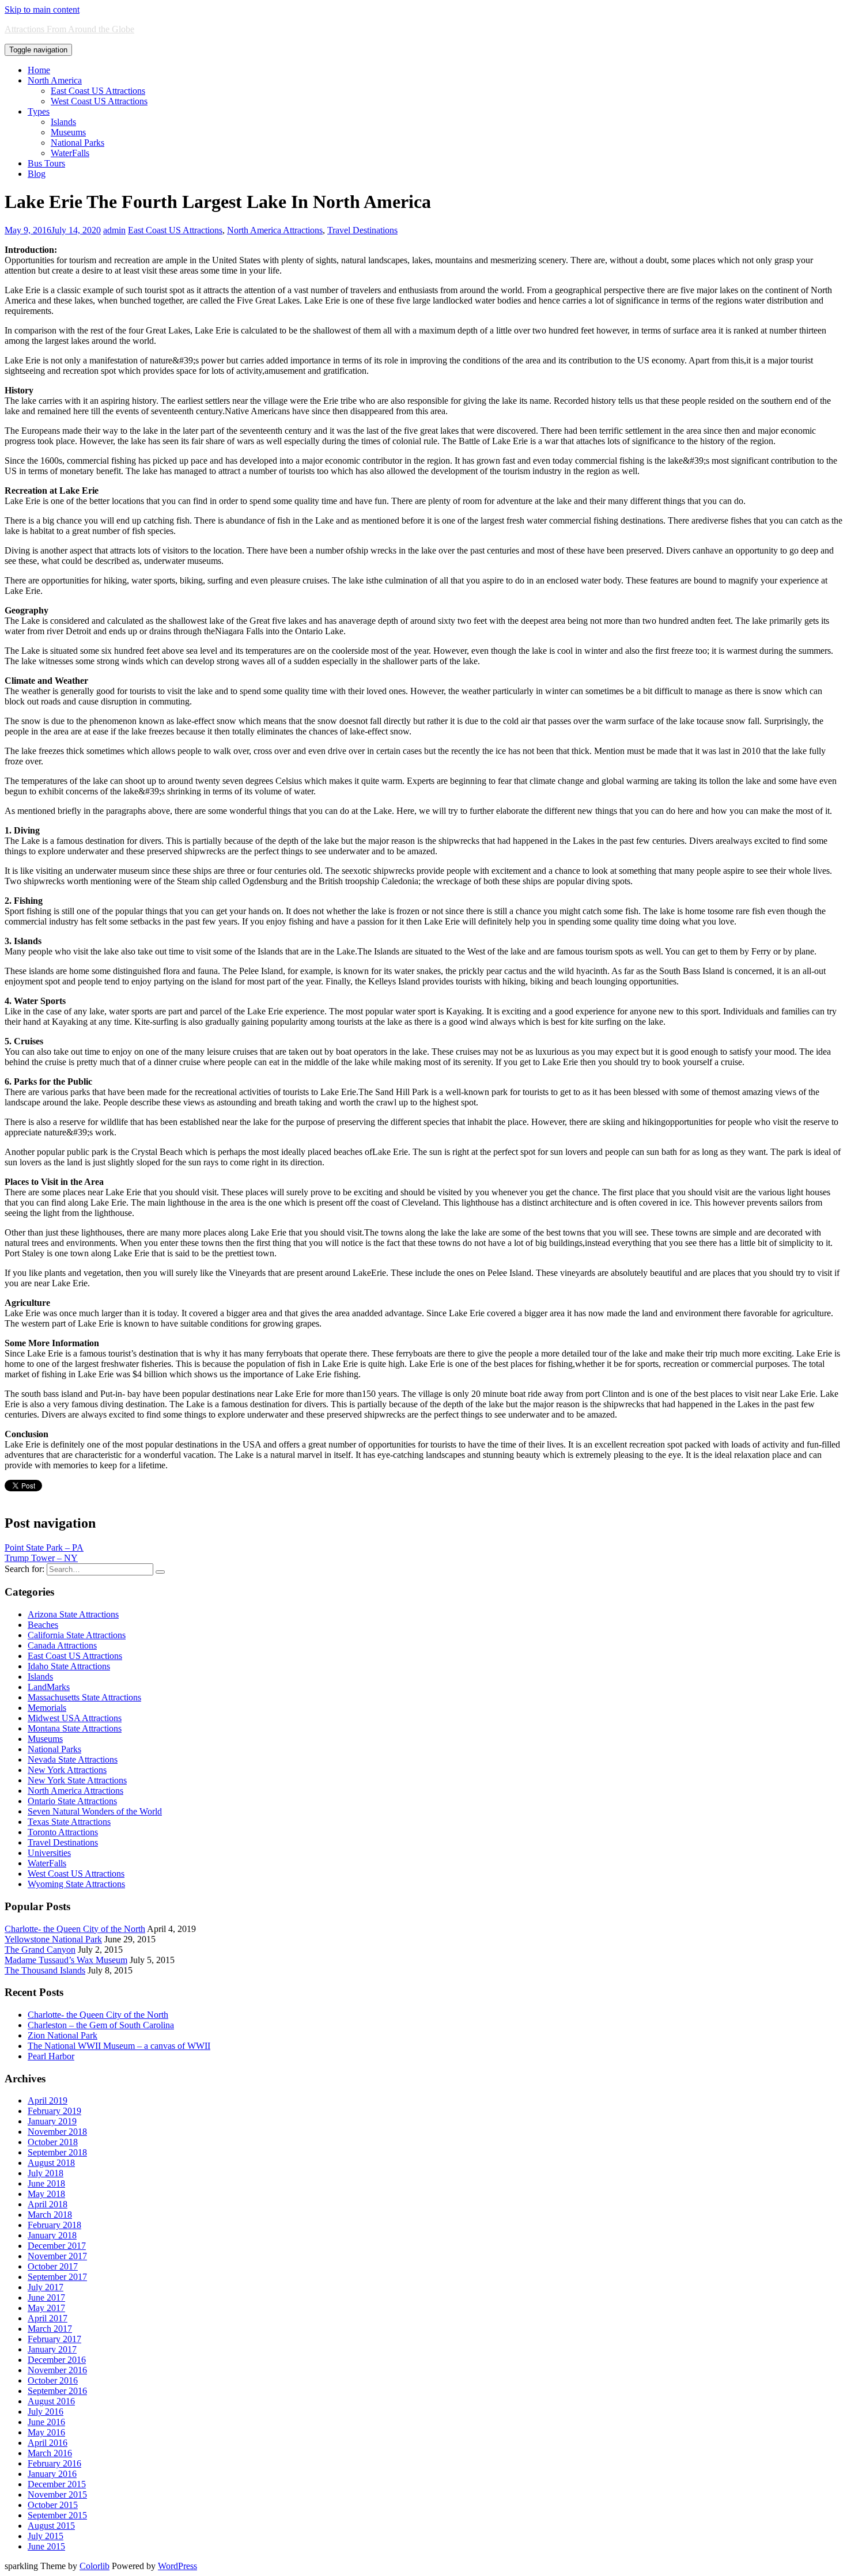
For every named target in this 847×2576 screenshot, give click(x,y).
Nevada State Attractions (73, 1759)
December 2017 (57, 2246)
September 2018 (57, 2152)
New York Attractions (67, 1770)
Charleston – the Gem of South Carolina (101, 2025)
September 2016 (57, 2391)
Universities (49, 1853)
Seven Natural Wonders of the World (95, 1811)
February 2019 (54, 2111)
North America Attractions (275, 230)
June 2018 (46, 2183)
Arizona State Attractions (73, 1614)
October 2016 (53, 2380)
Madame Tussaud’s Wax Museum (66, 1960)
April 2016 (48, 2443)
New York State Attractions (77, 1780)
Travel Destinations (362, 230)
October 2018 (53, 2142)
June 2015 (46, 2546)
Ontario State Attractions (72, 1801)
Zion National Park (63, 2035)
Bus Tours (46, 163)
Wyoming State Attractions (76, 1884)
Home (39, 70)
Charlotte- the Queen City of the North (75, 1929)
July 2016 (46, 2412)
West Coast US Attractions (99, 101)
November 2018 (57, 2132)
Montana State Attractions (75, 1728)
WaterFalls (70, 153)
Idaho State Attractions (69, 1666)
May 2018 (46, 2194)
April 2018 (48, 2204)
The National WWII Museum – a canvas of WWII (119, 2046)
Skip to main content (42, 10)
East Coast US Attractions (98, 91)
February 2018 (54, 2225)
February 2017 (54, 2339)
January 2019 (52, 2121)
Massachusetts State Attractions (84, 1697)
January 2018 (52, 2235)
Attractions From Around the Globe (69, 29)
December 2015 (57, 2484)
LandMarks (49, 1687)
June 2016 (46, 2422)
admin (114, 230)
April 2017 (48, 2318)
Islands (63, 122)
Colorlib (94, 2566)
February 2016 (54, 2463)
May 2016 (46, 2432)
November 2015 (57, 2494)
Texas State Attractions (69, 1822)
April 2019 (48, 2100)
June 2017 (46, 2297)
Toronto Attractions (63, 1832)
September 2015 (57, 2515)
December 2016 (57, 2360)
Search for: (24, 1569)
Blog (37, 174)
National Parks (77, 143)
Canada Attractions (62, 1645)
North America (55, 80)
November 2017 (57, 2256)
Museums (68, 132)
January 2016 (52, 2474)
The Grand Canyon (40, 1950)
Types (39, 111)
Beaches (43, 1625)
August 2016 (51, 2401)
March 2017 (50, 2329)
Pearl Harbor (51, 2056)
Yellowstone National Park (53, 1939)
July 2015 (46, 2536)
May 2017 (46, 2308)
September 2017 (57, 2277)
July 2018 (46, 2173)
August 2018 (51, 2163)
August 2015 (51, 2526)
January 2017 (52, 2349)
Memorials (47, 1708)
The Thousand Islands (45, 1970)
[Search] (160, 1572)
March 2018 (50, 2215)
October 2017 (53, 2266)
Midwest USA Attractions (75, 1718)
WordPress (177, 2566)
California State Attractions (77, 1635)
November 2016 (57, 2370)
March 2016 (50, 2453)
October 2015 (53, 2505)
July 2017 (46, 2287)
